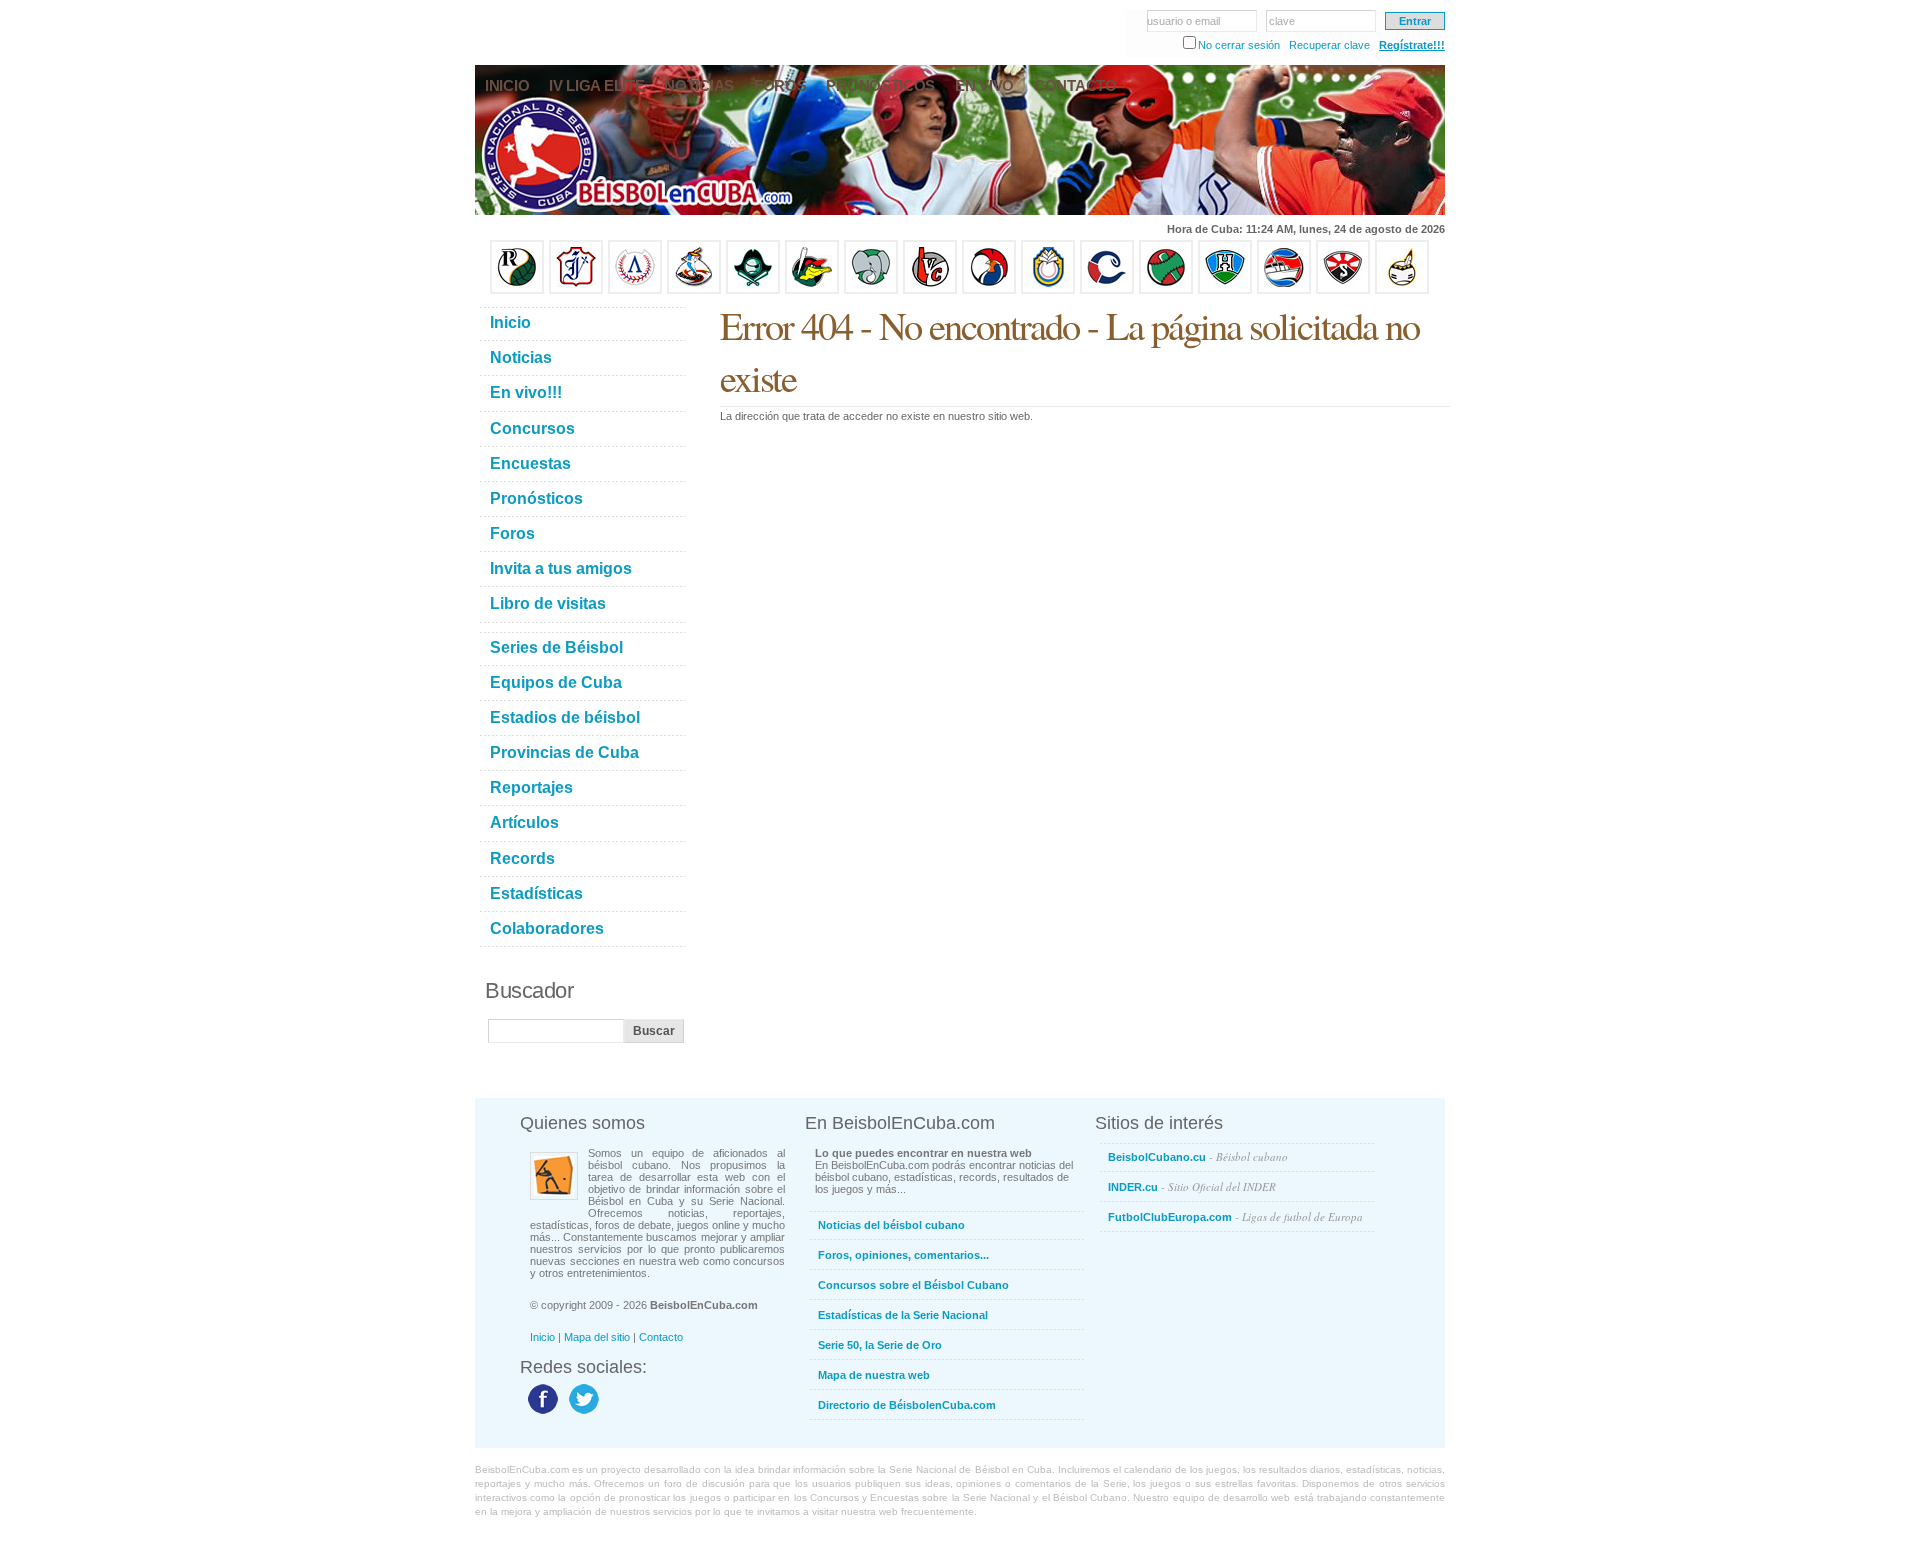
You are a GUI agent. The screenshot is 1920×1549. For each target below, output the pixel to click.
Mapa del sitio (597, 1337)
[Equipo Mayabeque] (694, 290)
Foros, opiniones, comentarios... (903, 1255)
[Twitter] (581, 1413)
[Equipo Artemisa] (635, 290)
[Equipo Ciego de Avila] (1048, 290)
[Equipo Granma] (1284, 290)
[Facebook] (540, 1413)
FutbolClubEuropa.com (1235, 1216)
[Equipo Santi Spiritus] (989, 290)
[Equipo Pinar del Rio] (517, 290)
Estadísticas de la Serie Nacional (903, 1315)
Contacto (661, 1337)
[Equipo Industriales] (576, 290)
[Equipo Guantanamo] (1402, 290)
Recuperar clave (1329, 45)
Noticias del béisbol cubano (891, 1225)
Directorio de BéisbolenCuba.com (907, 1405)
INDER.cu (1192, 1186)
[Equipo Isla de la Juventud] (753, 290)
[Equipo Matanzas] (812, 290)
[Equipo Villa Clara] (930, 290)
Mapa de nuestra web (874, 1375)
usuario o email (1183, 21)
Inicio (542, 1337)
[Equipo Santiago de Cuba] (1343, 290)
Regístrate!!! (1412, 45)
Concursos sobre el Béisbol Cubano (913, 1285)
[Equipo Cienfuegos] (871, 290)
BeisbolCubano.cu (1198, 1156)
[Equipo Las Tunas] (1166, 290)
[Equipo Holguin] (1225, 290)
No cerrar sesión (1239, 45)
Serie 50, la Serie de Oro (880, 1345)
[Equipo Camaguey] (1107, 290)
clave (1282, 21)
